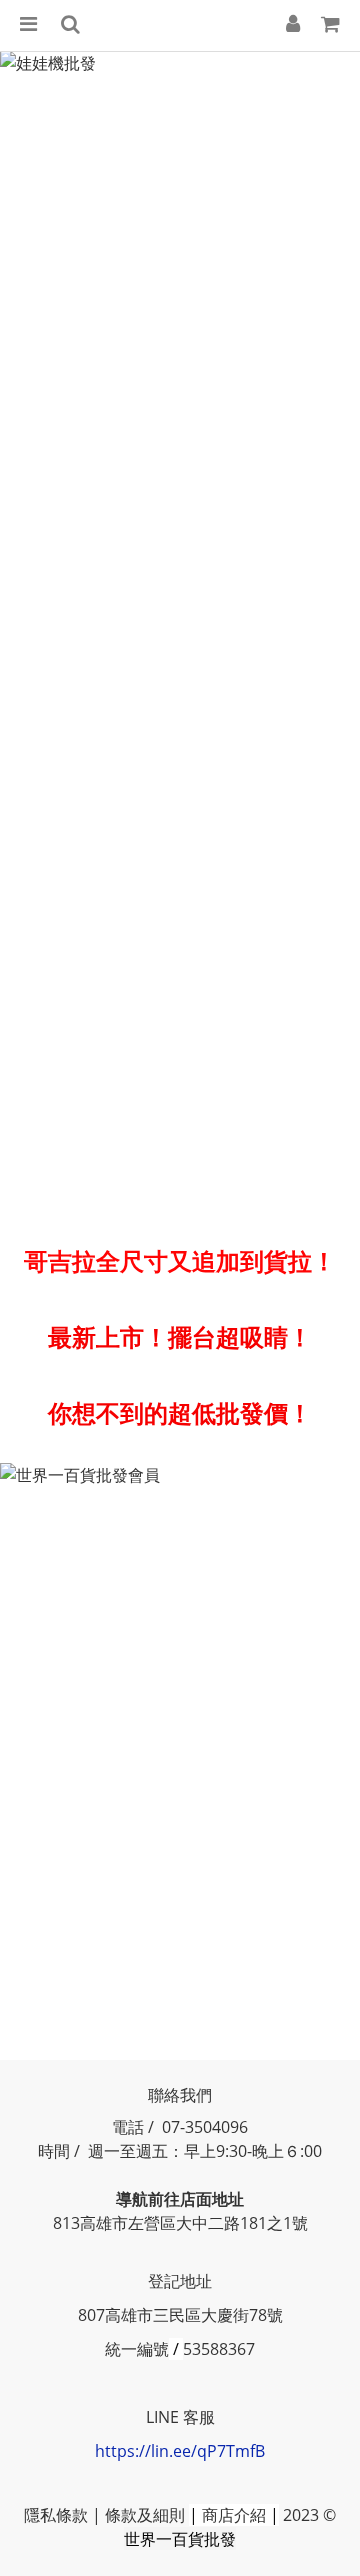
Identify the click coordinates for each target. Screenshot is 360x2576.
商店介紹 (234, 2515)
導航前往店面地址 (180, 2199)
